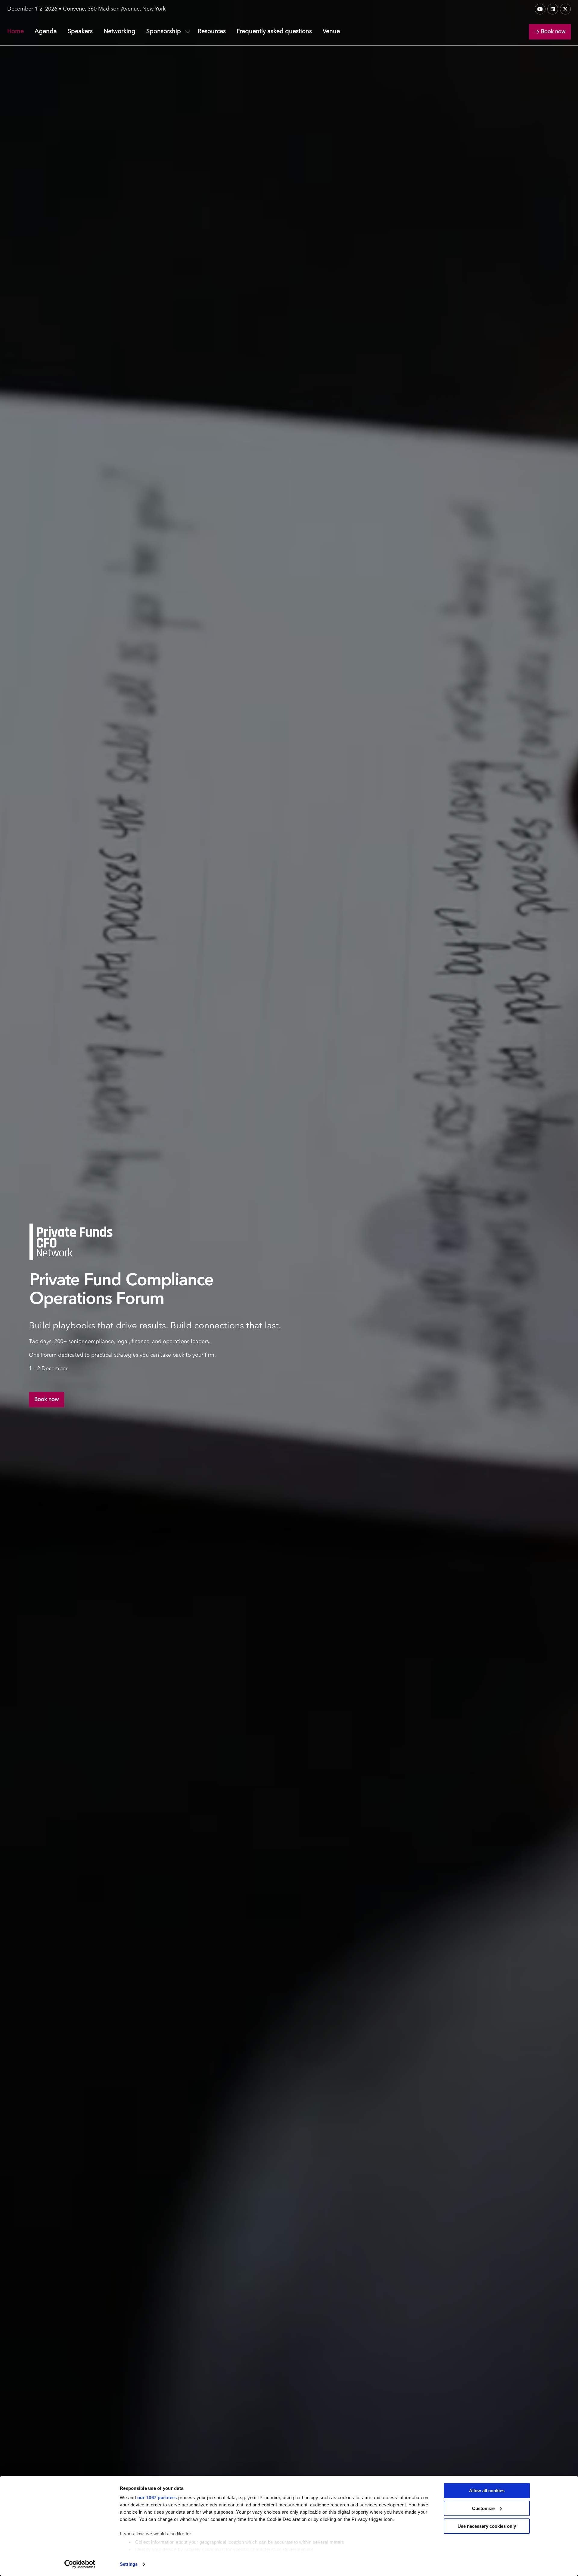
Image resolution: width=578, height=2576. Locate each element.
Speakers (80, 32)
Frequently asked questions (274, 32)
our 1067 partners (157, 2498)
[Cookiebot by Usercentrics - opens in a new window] (80, 2564)
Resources (212, 32)
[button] (550, 32)
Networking (120, 32)
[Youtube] (540, 9)
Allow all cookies (487, 2491)
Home (16, 32)
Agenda (46, 32)
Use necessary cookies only (487, 2526)
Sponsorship (164, 32)
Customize (483, 2508)
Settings (129, 2564)
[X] (565, 9)
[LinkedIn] (553, 9)
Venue (331, 32)
